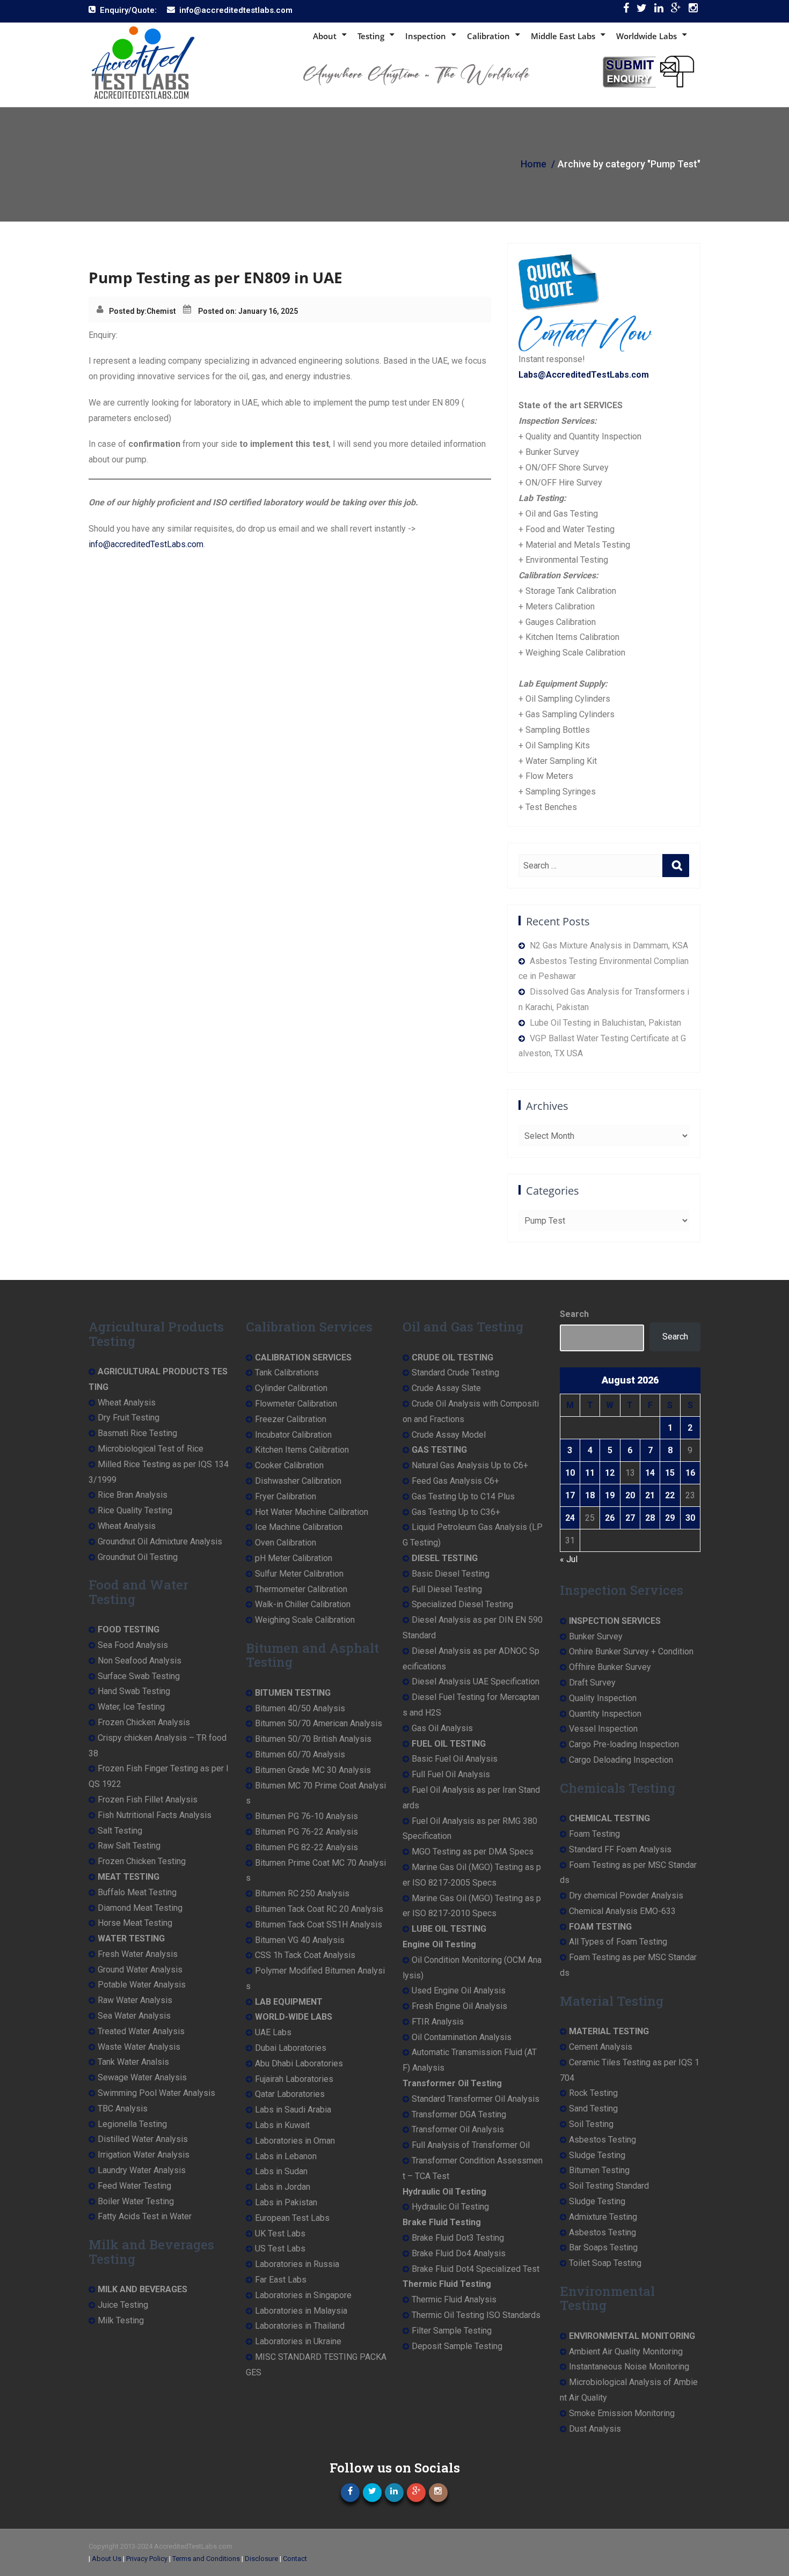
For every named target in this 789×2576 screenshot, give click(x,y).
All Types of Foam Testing (618, 1942)
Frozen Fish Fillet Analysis (148, 1799)
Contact (295, 2559)
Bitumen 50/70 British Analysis (313, 1739)
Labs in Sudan (281, 2171)
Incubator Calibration (293, 1435)
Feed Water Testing (134, 2186)
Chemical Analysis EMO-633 (622, 1911)
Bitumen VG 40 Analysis (300, 1940)
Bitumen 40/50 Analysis (300, 1708)
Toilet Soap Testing (605, 2263)
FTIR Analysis (438, 2022)
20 (630, 1495)
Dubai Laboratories (291, 2048)
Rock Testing (593, 2093)
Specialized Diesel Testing (462, 1604)
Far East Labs (281, 2280)
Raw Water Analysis (135, 2000)
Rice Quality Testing (135, 1510)
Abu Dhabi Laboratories (299, 2063)
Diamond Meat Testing (140, 1908)
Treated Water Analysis (141, 2031)
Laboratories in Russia (297, 2264)
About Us (107, 2559)
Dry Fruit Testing (129, 1418)
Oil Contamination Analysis (462, 2037)
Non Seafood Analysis (140, 1661)
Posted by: (128, 311)
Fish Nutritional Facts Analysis (155, 1815)
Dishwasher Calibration (298, 1481)
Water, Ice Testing (131, 1707)
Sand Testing (593, 2108)
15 (670, 1473)
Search (574, 1314)
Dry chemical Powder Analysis (626, 1896)
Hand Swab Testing (134, 1691)
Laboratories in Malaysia (301, 2311)
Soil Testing (591, 2124)
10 (570, 1473)
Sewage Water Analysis (142, 2077)
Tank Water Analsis (133, 2062)
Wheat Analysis (127, 1403)
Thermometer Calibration (301, 1589)
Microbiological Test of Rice (151, 1449)
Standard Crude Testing (455, 1372)
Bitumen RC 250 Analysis (302, 1893)
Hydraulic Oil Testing (450, 2207)
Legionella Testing (132, 2124)
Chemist (161, 311)
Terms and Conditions (206, 2559)
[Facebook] (626, 10)
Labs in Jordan (283, 2187)
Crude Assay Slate (446, 1388)
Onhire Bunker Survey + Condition (631, 1651)
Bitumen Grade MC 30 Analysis (313, 1770)
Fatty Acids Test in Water (145, 2216)
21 (650, 1495)
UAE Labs (273, 2032)
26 (610, 1518)
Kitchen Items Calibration (302, 1450)
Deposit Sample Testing (457, 2346)
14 (650, 1473)
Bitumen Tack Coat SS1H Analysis (319, 1924)
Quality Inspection (603, 1698)
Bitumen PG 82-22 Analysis (306, 1847)
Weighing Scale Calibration (305, 1620)
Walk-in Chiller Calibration (303, 1604)
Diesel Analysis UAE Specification (476, 1681)
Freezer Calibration (291, 1419)
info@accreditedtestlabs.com (236, 10)
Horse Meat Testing (135, 1923)
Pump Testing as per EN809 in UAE (215, 277)
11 (590, 1473)
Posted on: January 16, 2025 (248, 311)
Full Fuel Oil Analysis (451, 1774)
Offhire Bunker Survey (610, 1667)
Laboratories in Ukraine (298, 2341)
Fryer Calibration (286, 1496)
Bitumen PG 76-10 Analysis (306, 1816)
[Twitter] (642, 10)
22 (670, 1495)
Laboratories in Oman (295, 2141)
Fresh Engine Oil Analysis (459, 2006)
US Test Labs (280, 2249)
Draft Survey (592, 1683)
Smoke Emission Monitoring (622, 2413)
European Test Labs (292, 2218)
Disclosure (261, 2559)
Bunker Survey (596, 1636)
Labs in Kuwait (282, 2125)
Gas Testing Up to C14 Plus (463, 1496)
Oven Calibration (286, 1543)
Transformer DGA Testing (459, 2114)
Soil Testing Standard (609, 2186)
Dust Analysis (595, 2429)
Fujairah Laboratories (294, 2079)
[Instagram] (693, 10)
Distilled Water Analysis (143, 2139)
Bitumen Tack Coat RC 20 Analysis (319, 1909)
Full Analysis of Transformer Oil (471, 2145)
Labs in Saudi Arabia (293, 2110)
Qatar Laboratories (290, 2094)
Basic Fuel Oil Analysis (455, 1759)
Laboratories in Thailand (300, 2326)
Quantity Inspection (605, 1714)
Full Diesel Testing (447, 1589)
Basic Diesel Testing (451, 1574)
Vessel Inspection (603, 1729)
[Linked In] (659, 10)
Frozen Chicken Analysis (144, 1722)
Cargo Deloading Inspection (621, 1760)
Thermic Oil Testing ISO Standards (476, 2315)
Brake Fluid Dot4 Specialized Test (476, 2269)
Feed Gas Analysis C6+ (455, 1481)
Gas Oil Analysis (442, 1728)
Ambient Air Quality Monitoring (626, 2351)
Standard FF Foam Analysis (620, 1849)
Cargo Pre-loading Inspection (624, 1744)
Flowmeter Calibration (296, 1404)
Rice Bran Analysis (133, 1495)
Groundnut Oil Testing (138, 1557)
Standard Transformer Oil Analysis (476, 2099)
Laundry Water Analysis (142, 2170)
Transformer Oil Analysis (458, 2129)
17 (570, 1495)
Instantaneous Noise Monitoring (629, 2367)
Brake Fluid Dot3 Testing (458, 2238)
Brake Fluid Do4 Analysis (459, 2253)
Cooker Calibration (289, 1465)
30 (690, 1518)
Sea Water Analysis (134, 2016)
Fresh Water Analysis (138, 1954)
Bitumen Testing (599, 2170)
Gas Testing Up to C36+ (456, 1512)
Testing (371, 36)
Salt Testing (120, 1831)
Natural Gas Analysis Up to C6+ (470, 1465)
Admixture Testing (603, 2217)
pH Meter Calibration (294, 1558)
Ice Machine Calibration (299, 1527)
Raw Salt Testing (129, 1846)
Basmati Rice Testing (137, 1433)
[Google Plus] (676, 10)
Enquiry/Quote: (128, 10)
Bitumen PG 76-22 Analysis (306, 1832)
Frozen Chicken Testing (142, 1861)
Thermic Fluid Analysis (454, 2299)
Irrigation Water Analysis (144, 2155)
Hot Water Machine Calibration (312, 1512)
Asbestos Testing (602, 2140)
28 (650, 1518)
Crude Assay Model (449, 1435)
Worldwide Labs (646, 36)
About (325, 36)
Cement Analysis (601, 2047)
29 (670, 1518)
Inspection (426, 36)
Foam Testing (594, 1834)
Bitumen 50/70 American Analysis (319, 1723)
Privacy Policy (147, 2559)
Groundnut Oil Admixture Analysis (160, 1541)
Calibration (488, 36)
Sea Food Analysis (133, 1645)
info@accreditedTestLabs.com (146, 544)
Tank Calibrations (287, 1372)
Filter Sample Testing (452, 2331)
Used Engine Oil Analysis (459, 1990)
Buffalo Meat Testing (137, 1892)
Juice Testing (123, 2305)
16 (690, 1473)
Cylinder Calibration (291, 1388)
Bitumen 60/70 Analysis (300, 1754)
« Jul (569, 1559)
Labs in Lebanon (286, 2156)
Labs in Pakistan (286, 2202)
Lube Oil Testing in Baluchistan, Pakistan (605, 1023)
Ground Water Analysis (140, 1970)
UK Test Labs (280, 2233)
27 (630, 1518)
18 (590, 1495)
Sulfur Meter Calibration (299, 1574)
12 (610, 1473)
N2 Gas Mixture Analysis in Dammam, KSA (609, 945)
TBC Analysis (123, 2108)
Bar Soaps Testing (603, 2247)
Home (534, 164)
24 (570, 1518)
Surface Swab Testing (139, 1676)
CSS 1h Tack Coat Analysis (305, 1955)
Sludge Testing (597, 2155)
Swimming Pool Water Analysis (156, 2093)
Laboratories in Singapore (303, 2295)
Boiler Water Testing (136, 2201)
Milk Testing (121, 2320)
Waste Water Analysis (139, 2047)
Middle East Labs (563, 36)
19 (610, 1495)
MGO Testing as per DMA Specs (473, 1852)
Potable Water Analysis (142, 1985)
